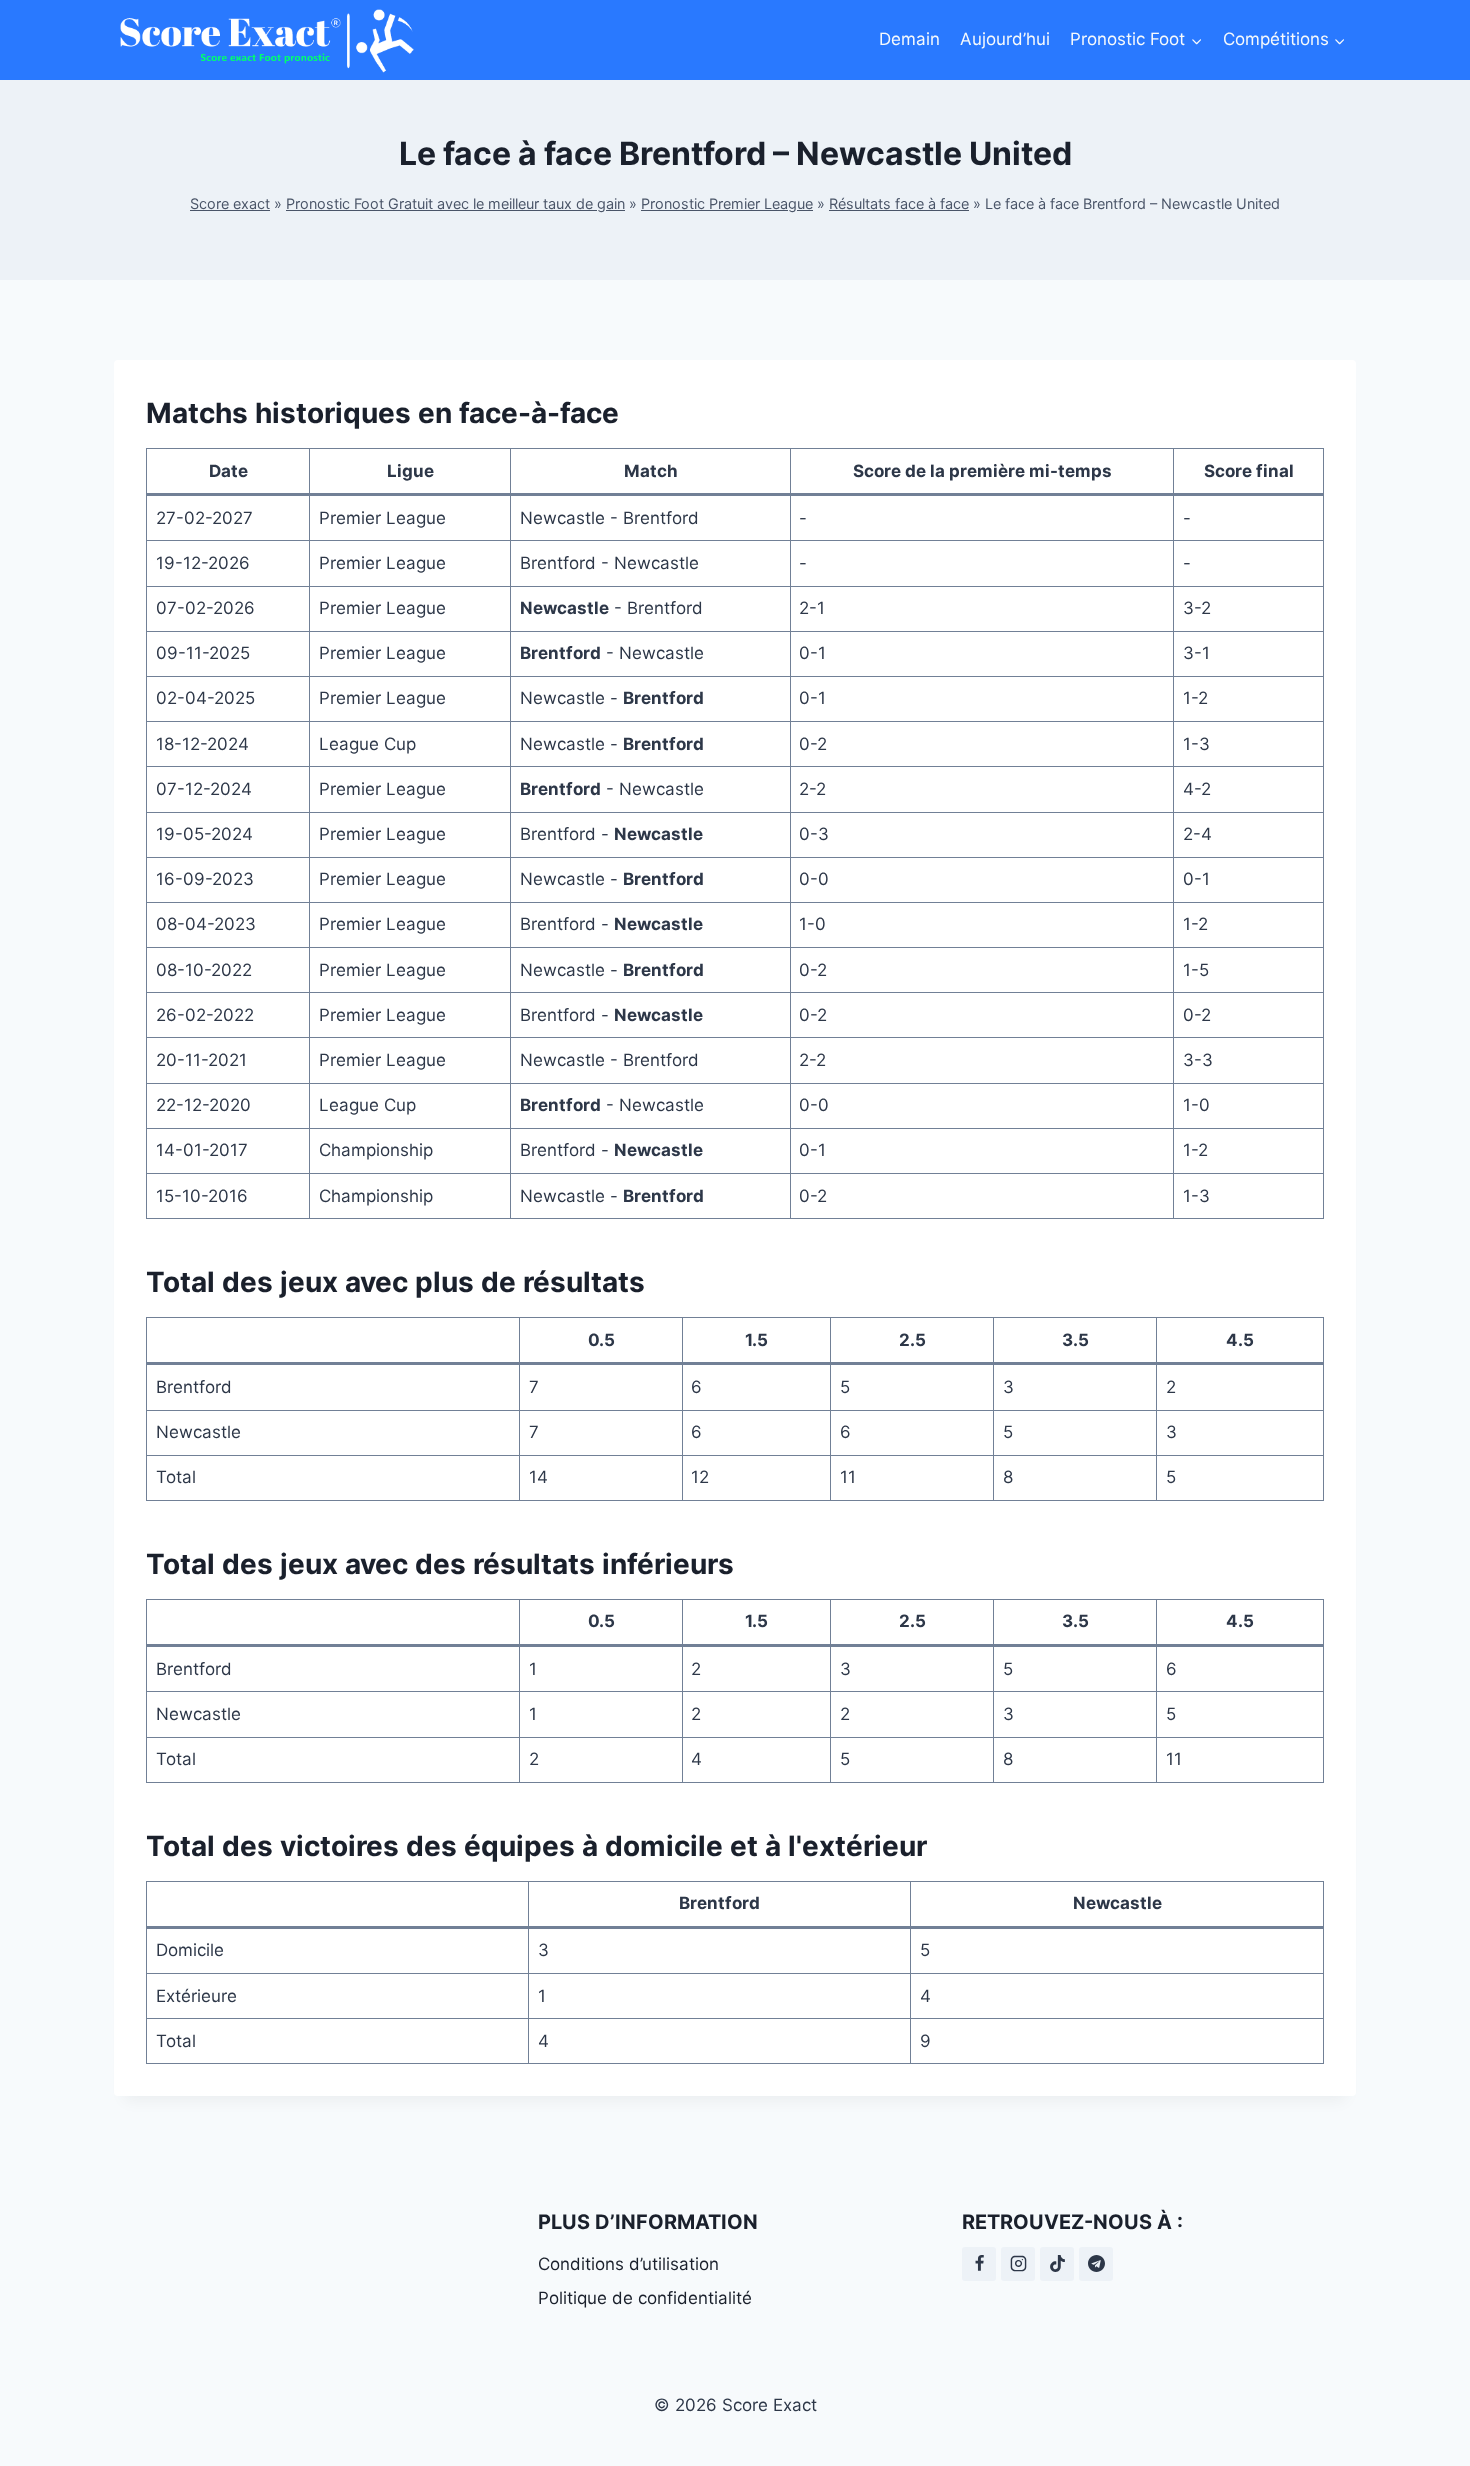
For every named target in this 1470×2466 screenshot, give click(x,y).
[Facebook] (979, 2264)
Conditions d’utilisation (628, 2264)
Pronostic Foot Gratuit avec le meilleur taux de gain (455, 203)
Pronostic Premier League (727, 203)
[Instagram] (1018, 2264)
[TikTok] (1057, 2264)
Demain (909, 39)
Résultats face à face (899, 203)
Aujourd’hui (1005, 39)
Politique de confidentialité (645, 2298)
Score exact (230, 203)
